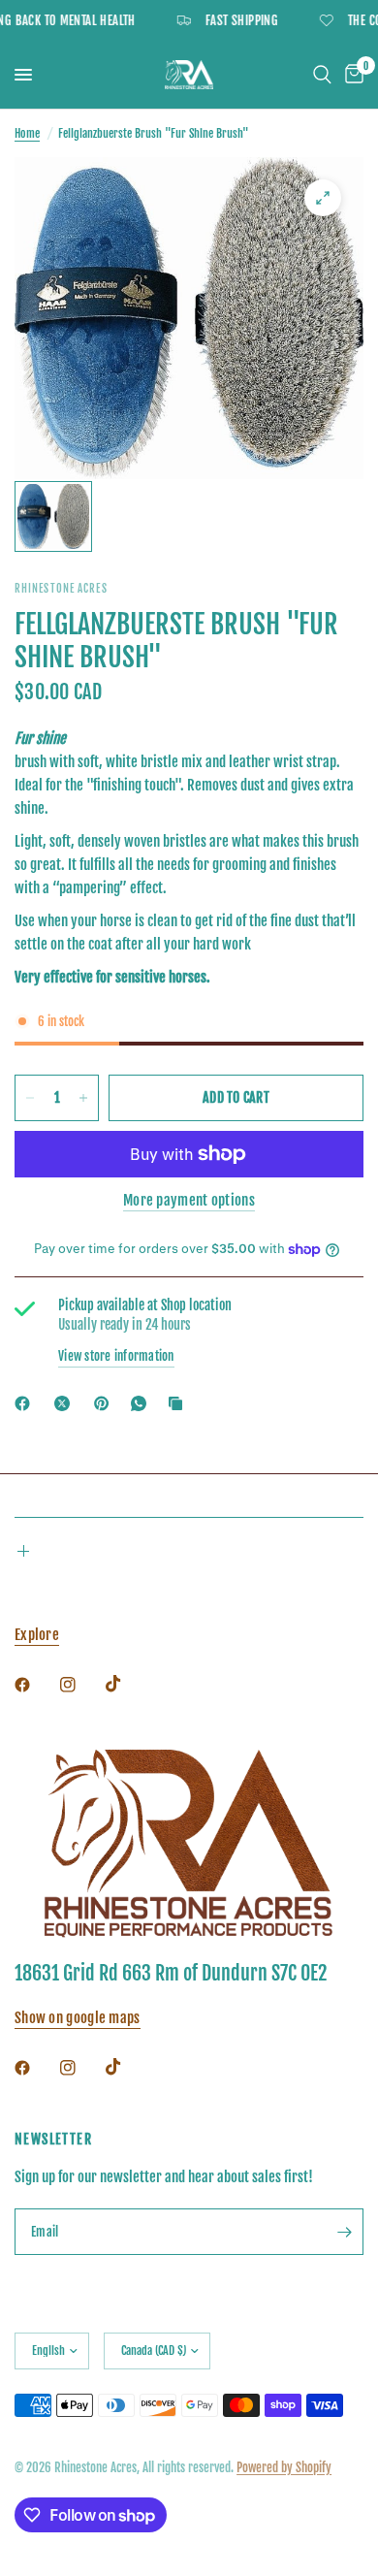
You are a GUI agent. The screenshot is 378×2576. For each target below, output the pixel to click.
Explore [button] (37, 1635)
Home (27, 133)
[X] (66, 1403)
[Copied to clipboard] (179, 1403)
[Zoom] (323, 198)
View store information (116, 1356)
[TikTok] (127, 1684)
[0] (351, 75)
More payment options (189, 1200)
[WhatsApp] (142, 1403)
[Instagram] (81, 1685)
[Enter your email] (344, 2232)
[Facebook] (26, 1403)
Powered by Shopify (284, 2467)
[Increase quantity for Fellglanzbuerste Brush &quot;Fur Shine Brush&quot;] (83, 1098)
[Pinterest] (106, 1403)
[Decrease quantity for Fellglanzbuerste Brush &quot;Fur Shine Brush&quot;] (30, 1098)
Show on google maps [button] (78, 2018)
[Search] (322, 75)
